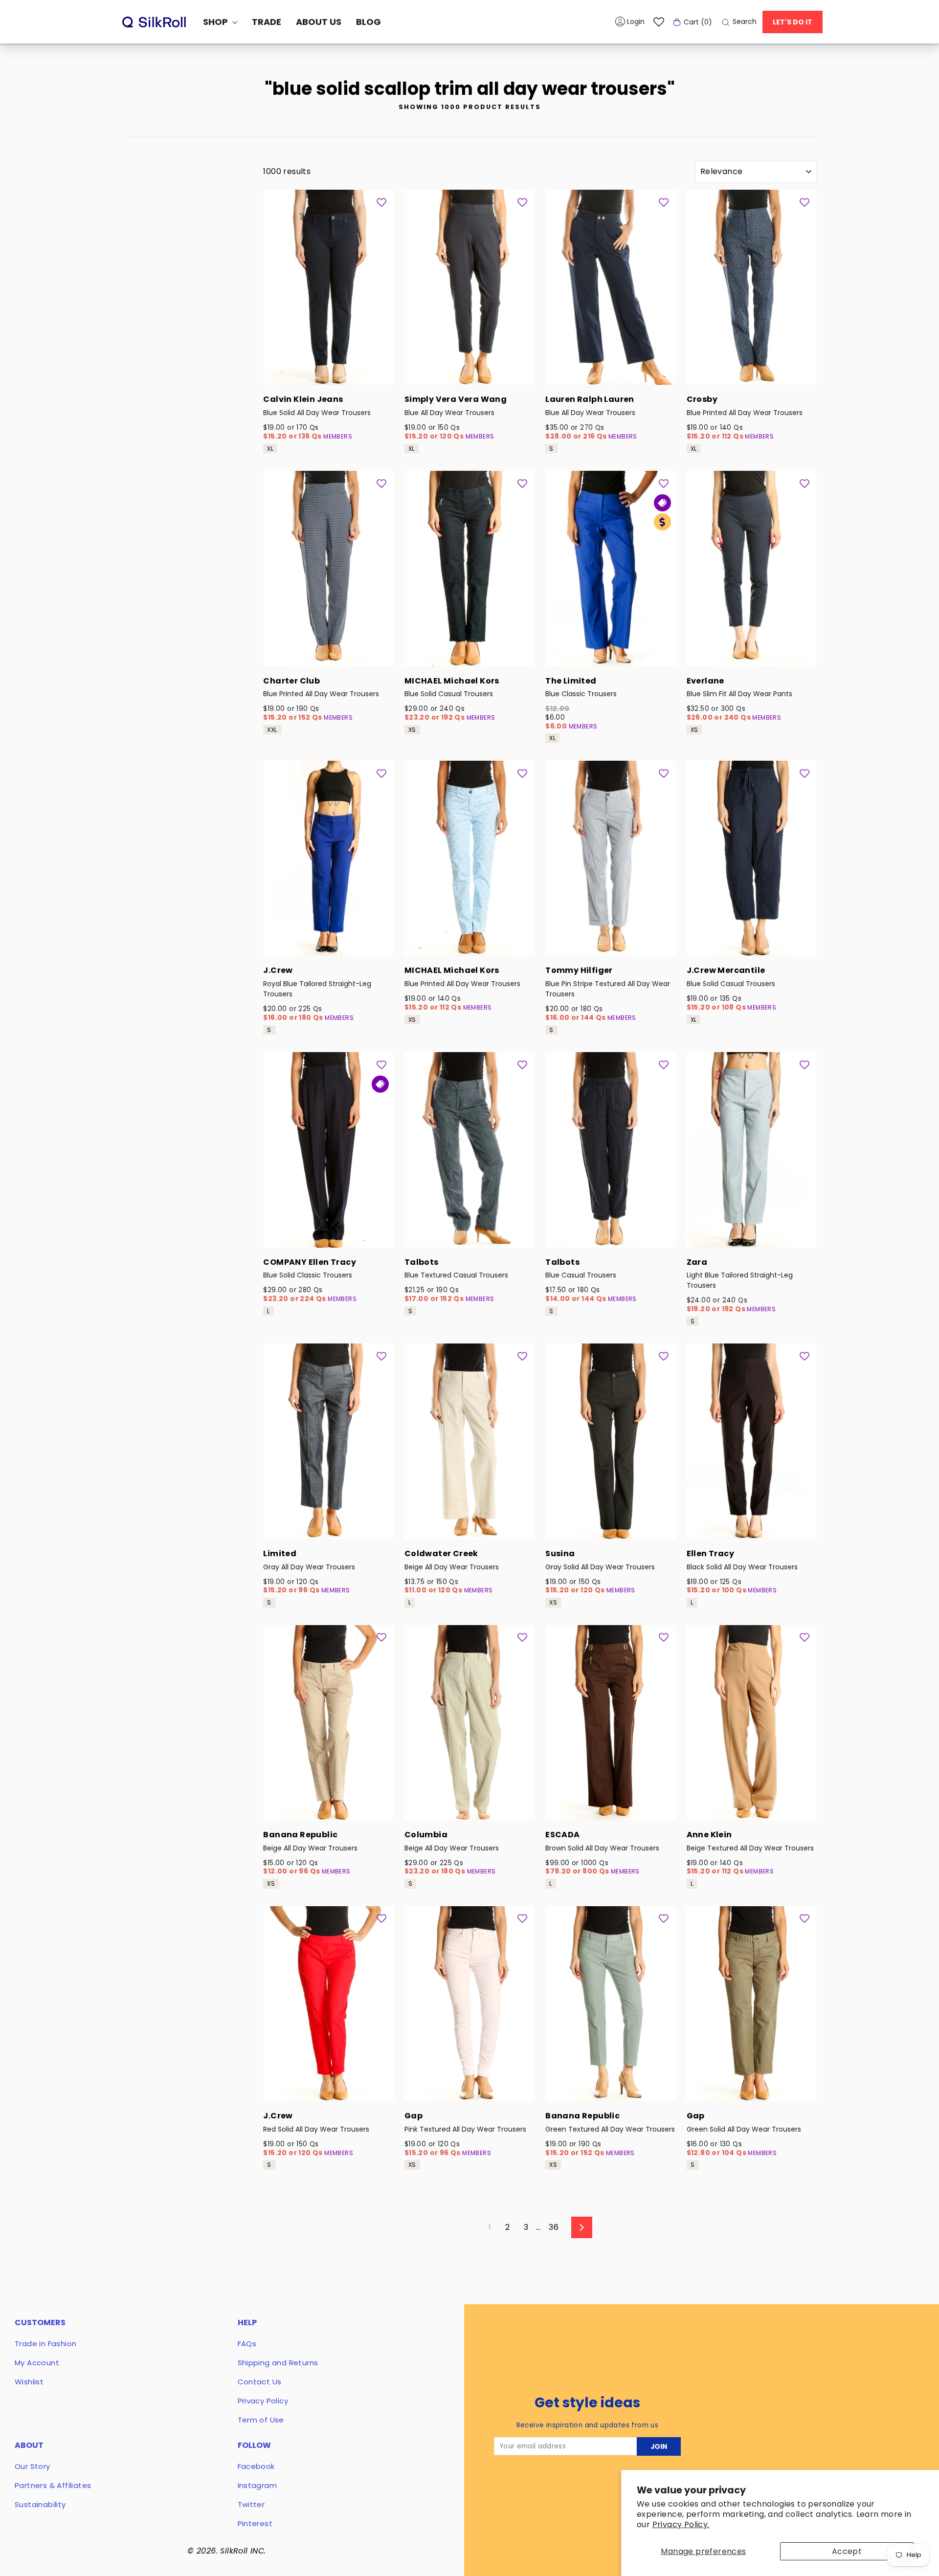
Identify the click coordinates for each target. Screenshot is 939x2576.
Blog (369, 22)
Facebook (256, 2466)
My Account (37, 2363)
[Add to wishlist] (381, 202)
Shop (216, 22)
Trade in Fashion (45, 2344)
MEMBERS (338, 436)
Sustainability (40, 2504)
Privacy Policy (263, 2401)
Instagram (257, 2485)
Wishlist (29, 2382)
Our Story (33, 2466)
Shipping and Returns (278, 2363)
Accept (847, 2551)
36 (554, 2227)
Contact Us (260, 2382)
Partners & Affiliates (53, 2485)
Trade (267, 22)
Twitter (251, 2504)
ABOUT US (319, 22)
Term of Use (261, 2420)
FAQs (247, 2344)
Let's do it (793, 22)
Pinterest (255, 2523)
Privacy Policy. (681, 2524)
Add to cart (328, 372)
